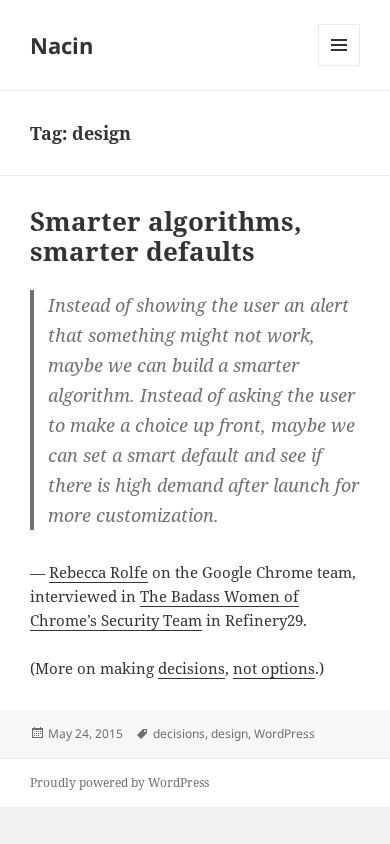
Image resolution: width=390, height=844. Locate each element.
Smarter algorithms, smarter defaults (166, 236)
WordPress (284, 733)
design (229, 733)
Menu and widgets (339, 65)
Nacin (61, 45)
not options (274, 668)
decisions (191, 668)
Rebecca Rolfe (98, 572)
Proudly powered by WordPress (119, 782)
